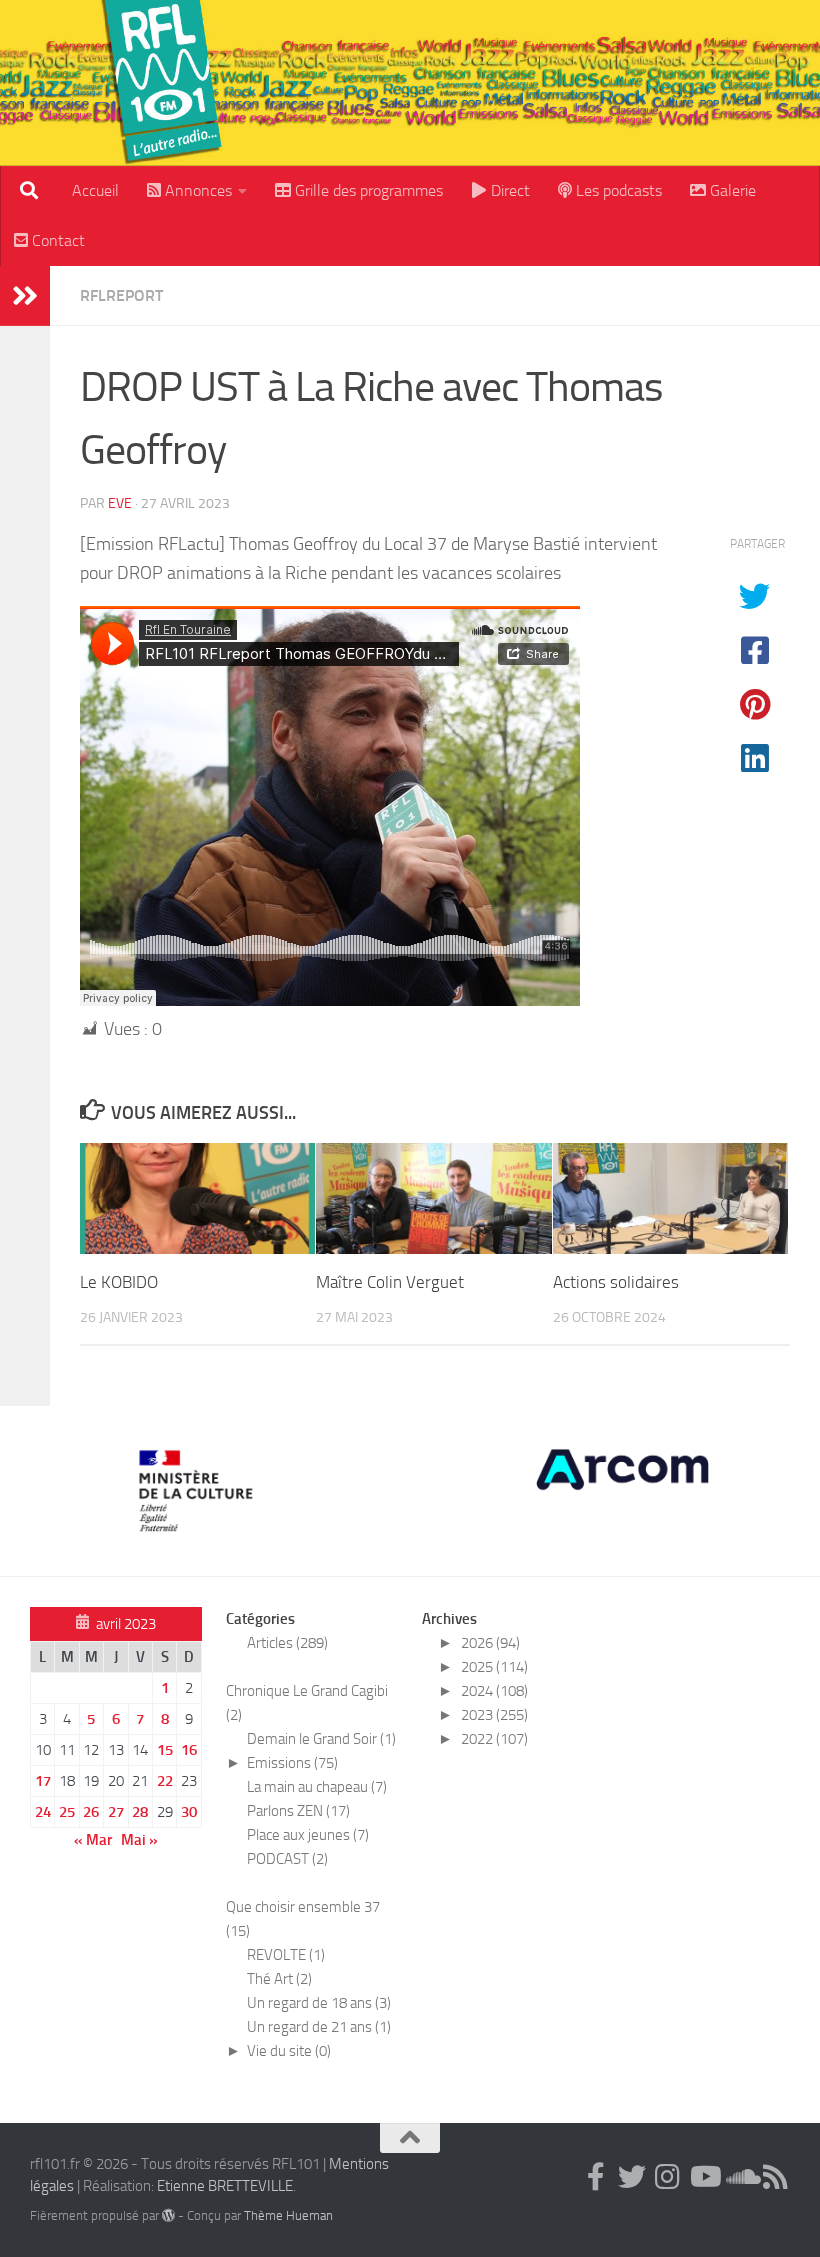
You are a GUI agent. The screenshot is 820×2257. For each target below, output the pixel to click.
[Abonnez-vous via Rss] (776, 2177)
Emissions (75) (292, 1763)
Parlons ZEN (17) (298, 1811)
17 (43, 1781)
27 (116, 1812)
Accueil (95, 190)
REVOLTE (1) (286, 1955)
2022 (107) (494, 1739)
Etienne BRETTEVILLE (225, 2186)
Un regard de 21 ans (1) (319, 2027)
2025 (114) (494, 1667)
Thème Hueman (288, 2215)
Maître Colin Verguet (390, 1282)
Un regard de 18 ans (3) (319, 2003)
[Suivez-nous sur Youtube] (704, 2177)
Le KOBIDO (119, 1282)
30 (189, 1812)
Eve (120, 503)
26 (91, 1812)
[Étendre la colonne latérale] (25, 296)
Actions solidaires (616, 1282)
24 (43, 1812)
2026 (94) (490, 1643)
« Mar (93, 1840)
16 (189, 1750)
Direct (508, 190)
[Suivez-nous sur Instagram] (668, 2177)
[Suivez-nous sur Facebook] (596, 2177)
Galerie (731, 190)
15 (165, 1750)
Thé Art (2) (279, 1979)
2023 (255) (494, 1715)
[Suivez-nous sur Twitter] (632, 2177)
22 (165, 1781)
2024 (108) (494, 1691)
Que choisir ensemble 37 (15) (303, 1919)
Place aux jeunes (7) (308, 1835)
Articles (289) (287, 1643)
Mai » (139, 1840)
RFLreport (121, 295)
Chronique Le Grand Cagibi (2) (307, 1703)
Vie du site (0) (289, 2051)
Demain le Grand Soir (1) (321, 1739)
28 (140, 1812)
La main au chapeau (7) (317, 1787)
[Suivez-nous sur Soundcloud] (740, 2177)
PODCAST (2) (287, 1859)
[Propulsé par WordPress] (168, 2215)
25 (67, 1812)
